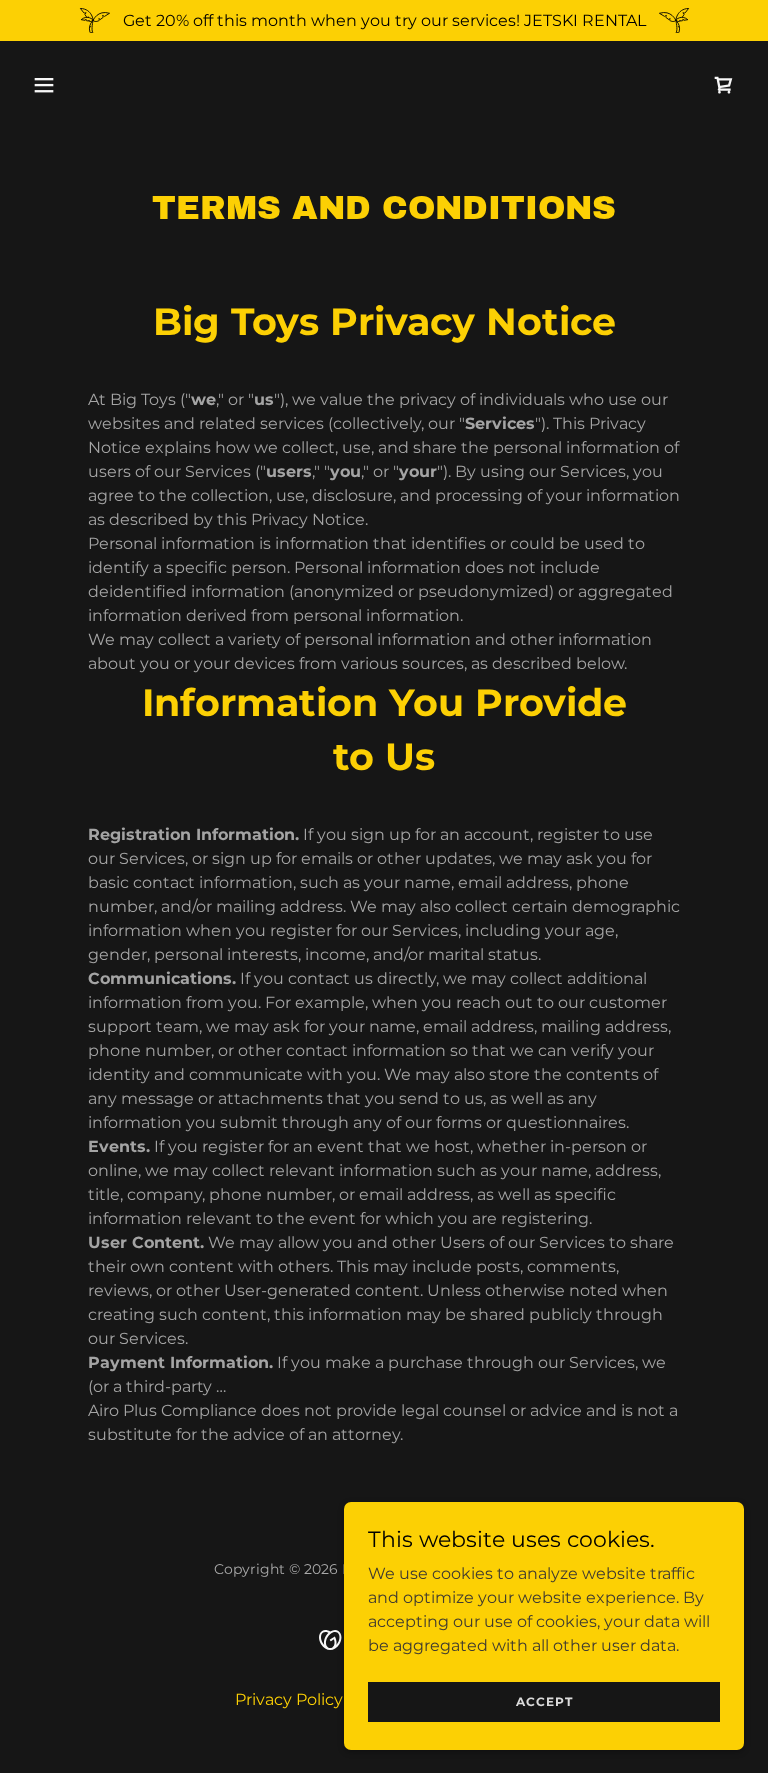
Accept (544, 1701)
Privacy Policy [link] (289, 1699)
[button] (106, 85)
